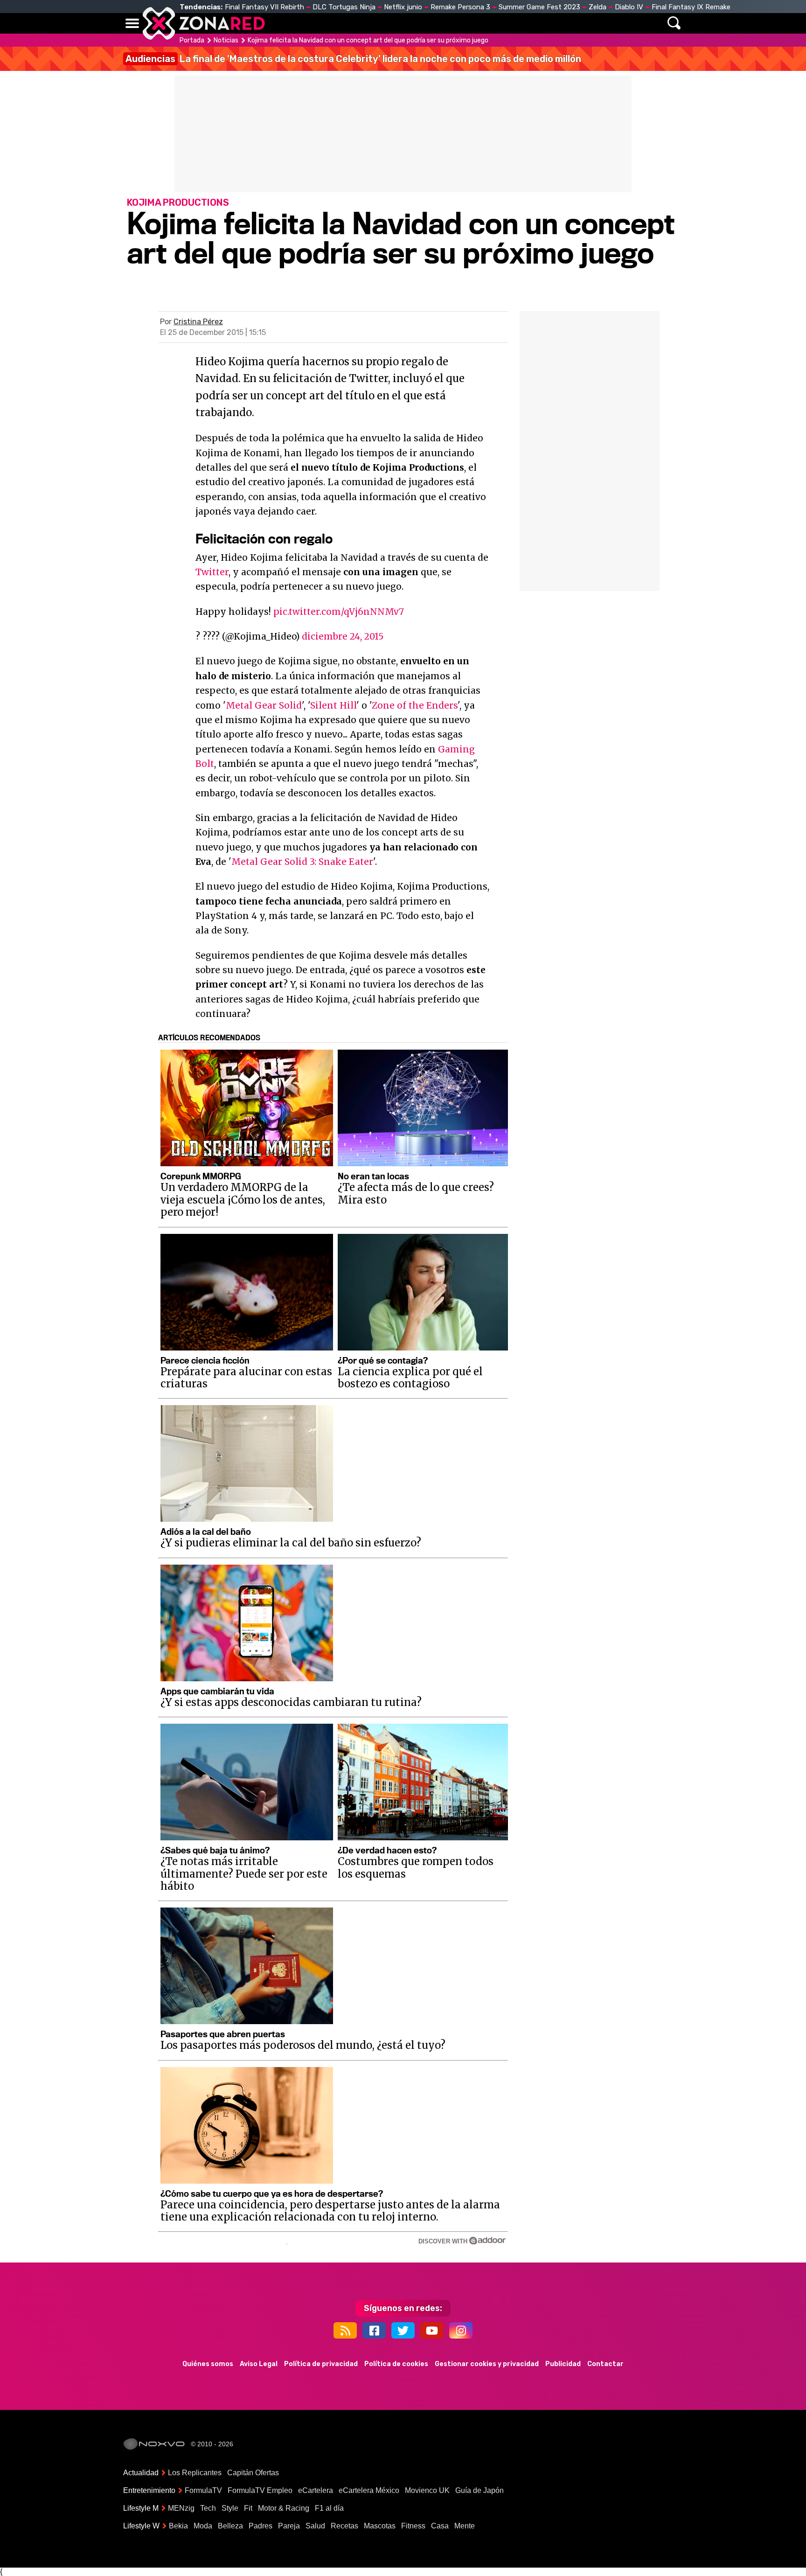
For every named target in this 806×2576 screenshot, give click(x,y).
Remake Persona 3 (460, 7)
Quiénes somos (208, 2364)
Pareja (289, 2526)
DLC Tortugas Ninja (344, 7)
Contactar (605, 2364)
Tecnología (374, 23)
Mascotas (380, 2526)
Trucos (576, 23)
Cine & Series (437, 23)
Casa (440, 2526)
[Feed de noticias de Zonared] (345, 2330)
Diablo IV (629, 7)
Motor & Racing (284, 2508)
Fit (248, 2508)
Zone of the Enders (415, 705)
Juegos (490, 23)
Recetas (344, 2526)
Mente (465, 2526)
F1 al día (329, 2508)
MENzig (181, 2508)
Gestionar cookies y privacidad (487, 2364)
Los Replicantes (195, 2473)
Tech (208, 2508)
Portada (192, 40)
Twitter (212, 572)
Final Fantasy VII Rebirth (264, 7)
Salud (315, 2526)
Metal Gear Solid (264, 705)
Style (230, 2508)
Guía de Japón (479, 2490)
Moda (203, 2526)
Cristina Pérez (198, 322)
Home (282, 23)
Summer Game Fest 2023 (539, 7)
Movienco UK (427, 2490)
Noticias (321, 23)
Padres (261, 2526)
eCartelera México (369, 2490)
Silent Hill (333, 705)
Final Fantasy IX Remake (691, 7)
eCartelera (316, 2490)
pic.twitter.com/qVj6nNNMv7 (339, 612)
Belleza (230, 2526)
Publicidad (563, 2364)
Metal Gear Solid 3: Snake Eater (302, 862)
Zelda (598, 7)
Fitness (413, 2526)
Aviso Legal (259, 2364)
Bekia (178, 2526)
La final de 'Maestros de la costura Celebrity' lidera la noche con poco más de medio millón (353, 59)
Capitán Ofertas (253, 2473)
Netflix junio (403, 7)
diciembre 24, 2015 (343, 636)
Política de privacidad (321, 2364)
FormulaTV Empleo (260, 2490)
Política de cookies (396, 2364)
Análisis (533, 23)
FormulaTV (203, 2490)
